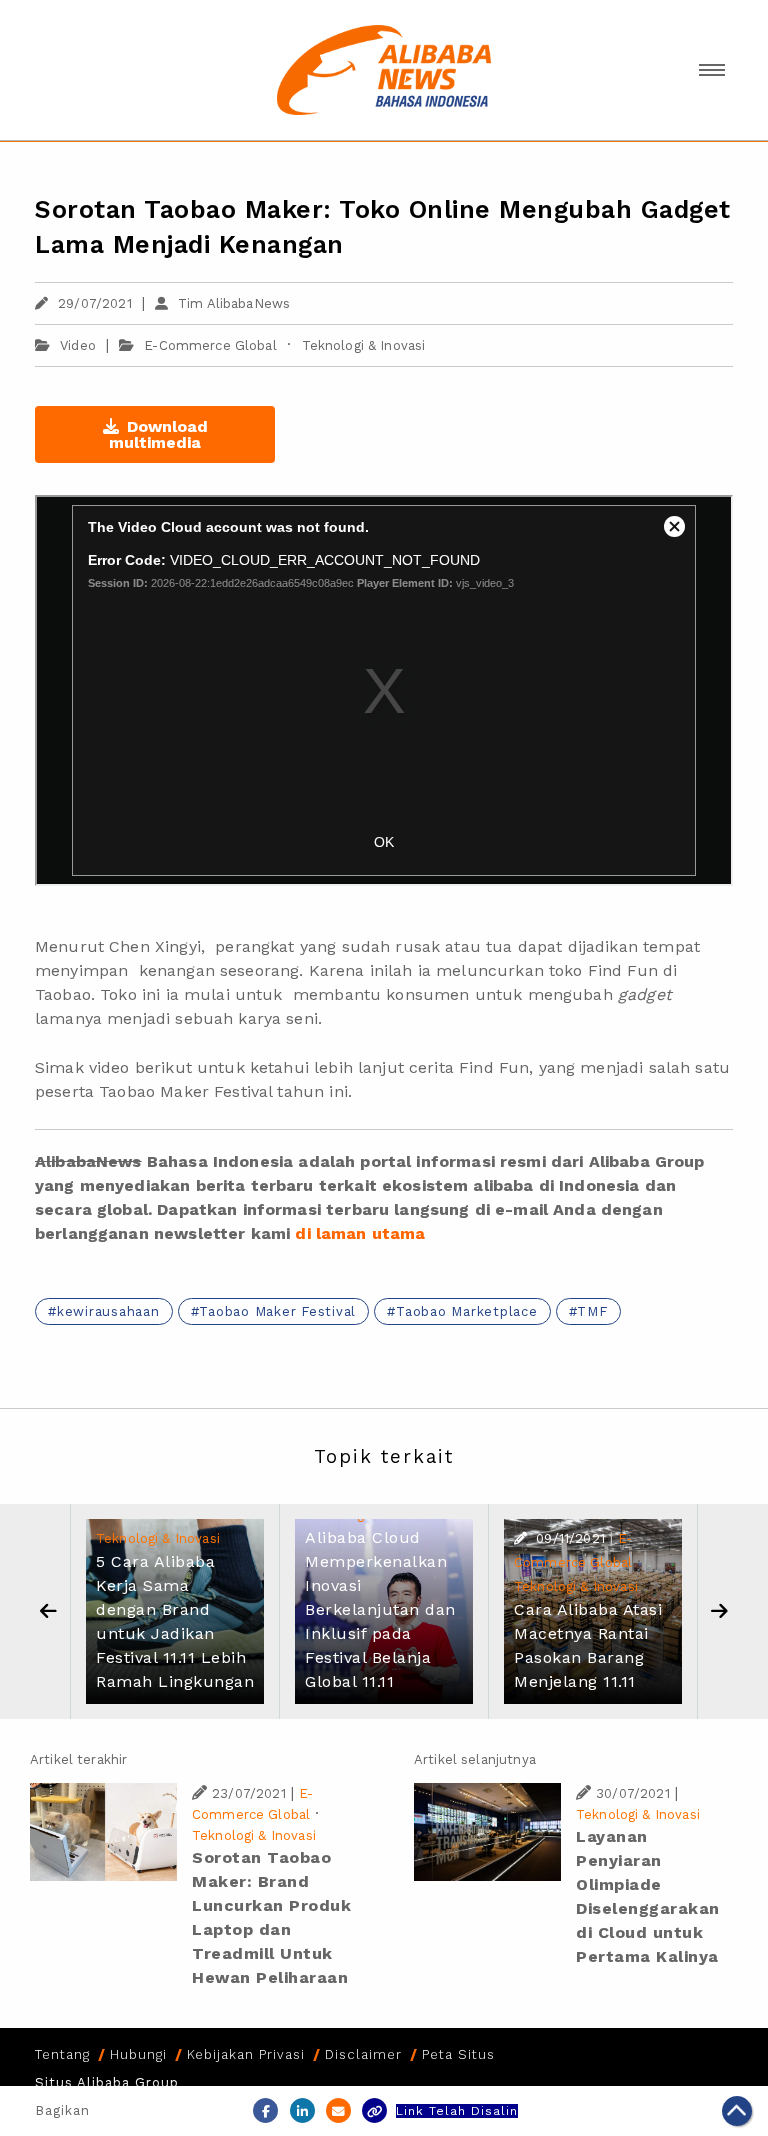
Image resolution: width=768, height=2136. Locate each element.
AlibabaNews (88, 1161)
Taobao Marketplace (467, 1311)
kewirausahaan (108, 1311)
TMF (592, 1311)
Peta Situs (458, 2054)
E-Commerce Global (210, 345)
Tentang (62, 2054)
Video (78, 345)
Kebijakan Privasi (246, 2054)
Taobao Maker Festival (277, 1311)
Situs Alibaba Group (107, 2082)
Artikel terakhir (78, 1759)
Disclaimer (363, 2054)
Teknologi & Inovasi (364, 345)
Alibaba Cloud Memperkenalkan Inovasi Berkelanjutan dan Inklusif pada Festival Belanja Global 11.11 (380, 1609)
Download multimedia (158, 434)
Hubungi (138, 2054)
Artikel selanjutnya (475, 1759)
